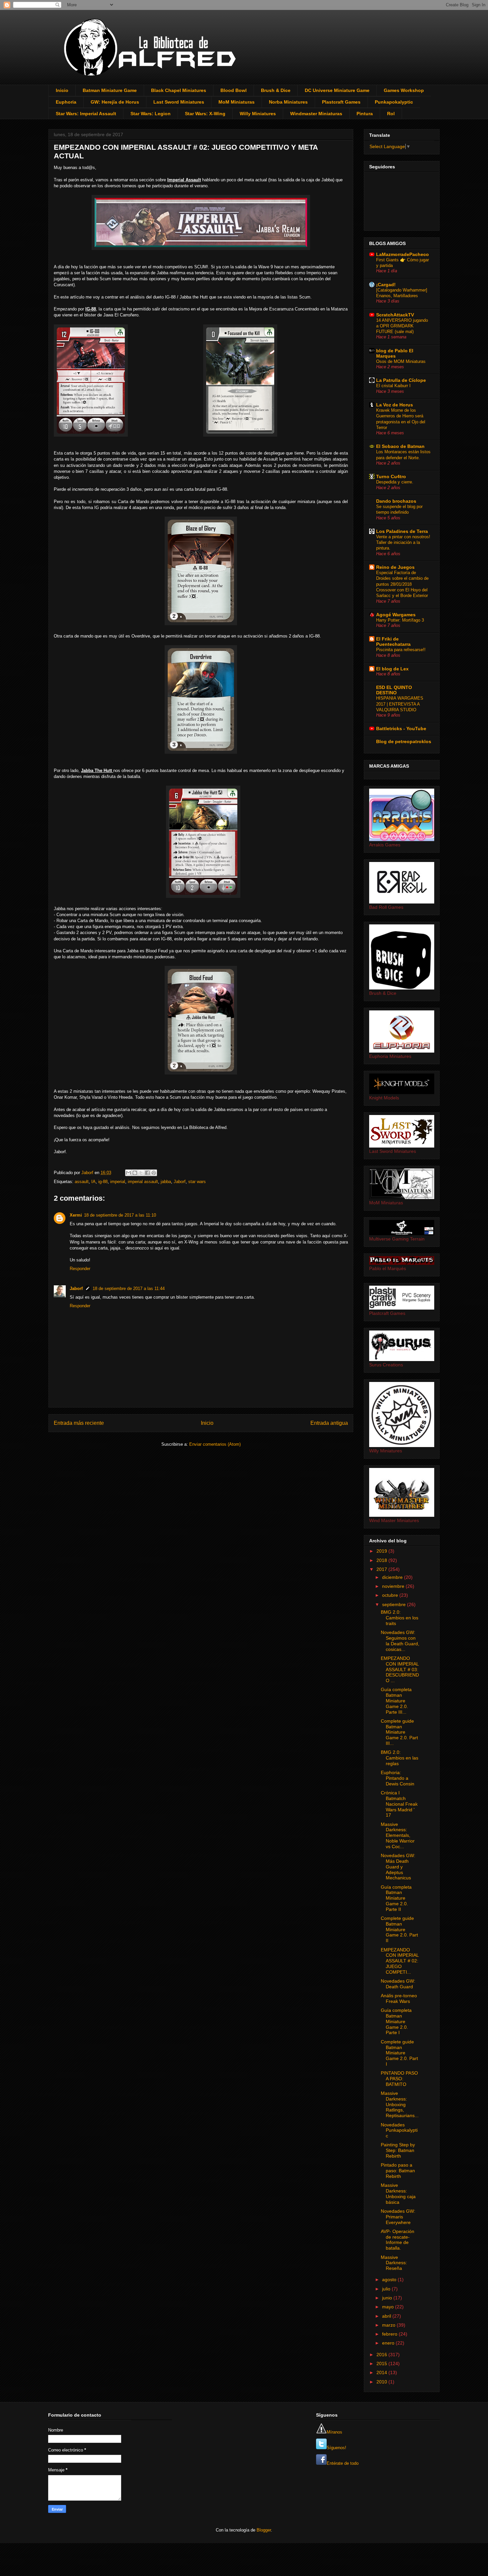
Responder (80, 1269)
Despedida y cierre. (395, 482)
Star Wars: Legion (151, 114)
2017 (382, 1569)
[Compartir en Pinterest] (154, 1173)
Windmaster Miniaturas (316, 114)
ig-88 (103, 1182)
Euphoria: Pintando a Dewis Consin (398, 1778)
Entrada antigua (329, 1423)
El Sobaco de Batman (400, 446)
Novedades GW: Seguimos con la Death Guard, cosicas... (400, 1641)
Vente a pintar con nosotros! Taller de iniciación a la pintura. (403, 543)
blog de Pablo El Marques (395, 353)
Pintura (365, 114)
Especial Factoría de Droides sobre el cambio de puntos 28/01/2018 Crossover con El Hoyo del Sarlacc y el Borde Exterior (402, 584)
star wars (197, 1182)
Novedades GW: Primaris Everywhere (398, 2217)
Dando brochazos (396, 501)
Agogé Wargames (396, 615)
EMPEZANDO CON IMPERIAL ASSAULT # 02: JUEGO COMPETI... (400, 1961)
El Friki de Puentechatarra (393, 642)
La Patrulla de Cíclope (401, 380)
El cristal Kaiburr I (393, 386)
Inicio (62, 90)
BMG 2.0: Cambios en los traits (400, 1618)
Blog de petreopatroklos (404, 741)
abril (387, 2316)
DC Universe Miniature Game (337, 90)
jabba (166, 1182)
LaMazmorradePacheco (403, 254)
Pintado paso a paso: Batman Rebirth (398, 2171)
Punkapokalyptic (394, 102)
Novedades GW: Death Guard (398, 1984)
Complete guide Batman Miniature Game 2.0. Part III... (399, 1732)
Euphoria (66, 102)
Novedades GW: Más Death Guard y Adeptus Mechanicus (398, 1867)
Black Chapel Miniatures (179, 90)
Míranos (334, 2432)
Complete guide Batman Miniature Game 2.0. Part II (399, 1929)
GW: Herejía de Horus (115, 102)
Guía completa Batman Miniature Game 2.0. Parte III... (396, 1701)
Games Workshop (404, 90)
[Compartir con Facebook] (147, 1173)
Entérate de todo (343, 2463)
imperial (118, 1182)
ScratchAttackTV (395, 315)
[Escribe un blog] (135, 1173)
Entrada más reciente (79, 1423)
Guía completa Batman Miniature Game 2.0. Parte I (396, 2021)
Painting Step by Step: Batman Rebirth (398, 2150)
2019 (382, 1551)
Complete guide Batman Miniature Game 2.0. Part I (399, 2053)
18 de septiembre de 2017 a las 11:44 (129, 1288)
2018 (382, 1560)
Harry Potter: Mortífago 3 (400, 620)
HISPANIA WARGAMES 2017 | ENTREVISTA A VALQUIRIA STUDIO (400, 704)
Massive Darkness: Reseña (394, 2263)
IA (93, 1182)
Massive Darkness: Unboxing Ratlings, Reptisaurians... (400, 2104)
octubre (391, 1595)
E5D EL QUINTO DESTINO (394, 690)
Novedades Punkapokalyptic (399, 2130)
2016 (382, 2355)
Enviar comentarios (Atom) (215, 1444)
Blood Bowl (234, 90)
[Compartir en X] (141, 1173)
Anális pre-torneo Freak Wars (399, 1998)
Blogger (264, 2530)
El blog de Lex (392, 669)
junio (388, 2298)
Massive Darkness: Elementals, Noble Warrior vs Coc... (398, 1835)
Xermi (76, 1215)
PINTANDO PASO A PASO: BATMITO (399, 2079)
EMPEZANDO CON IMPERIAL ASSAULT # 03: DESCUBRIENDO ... (400, 1669)
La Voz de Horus (395, 405)
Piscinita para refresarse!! (401, 650)
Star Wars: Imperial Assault (86, 114)
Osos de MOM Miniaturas (401, 361)
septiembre (395, 1604)
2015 (382, 2363)
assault (82, 1182)
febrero (390, 2334)
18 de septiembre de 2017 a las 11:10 (120, 1215)
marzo (389, 2325)
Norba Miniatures (288, 102)
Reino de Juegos (395, 567)
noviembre (394, 1586)
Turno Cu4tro (391, 476)
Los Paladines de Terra (402, 531)
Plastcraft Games (341, 102)
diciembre (393, 1577)
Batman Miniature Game (110, 90)
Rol (391, 114)
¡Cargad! (386, 285)
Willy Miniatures (258, 114)
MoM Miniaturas (237, 102)
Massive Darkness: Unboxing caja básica (398, 2193)
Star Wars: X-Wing (205, 114)
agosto (390, 2279)
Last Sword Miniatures (179, 102)
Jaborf (180, 1182)
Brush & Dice (276, 90)
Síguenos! (336, 2448)
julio (387, 2289)
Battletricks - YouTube (401, 729)
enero (389, 2343)
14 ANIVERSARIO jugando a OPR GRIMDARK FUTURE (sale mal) (402, 326)
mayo (389, 2307)
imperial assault (143, 1182)
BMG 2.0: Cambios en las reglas (400, 1758)
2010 (382, 2382)
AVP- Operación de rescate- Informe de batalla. (398, 2240)
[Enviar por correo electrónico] (128, 1173)
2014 (382, 2372)
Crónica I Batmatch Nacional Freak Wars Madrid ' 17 (399, 1804)
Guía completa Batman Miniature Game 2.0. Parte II (396, 1898)
